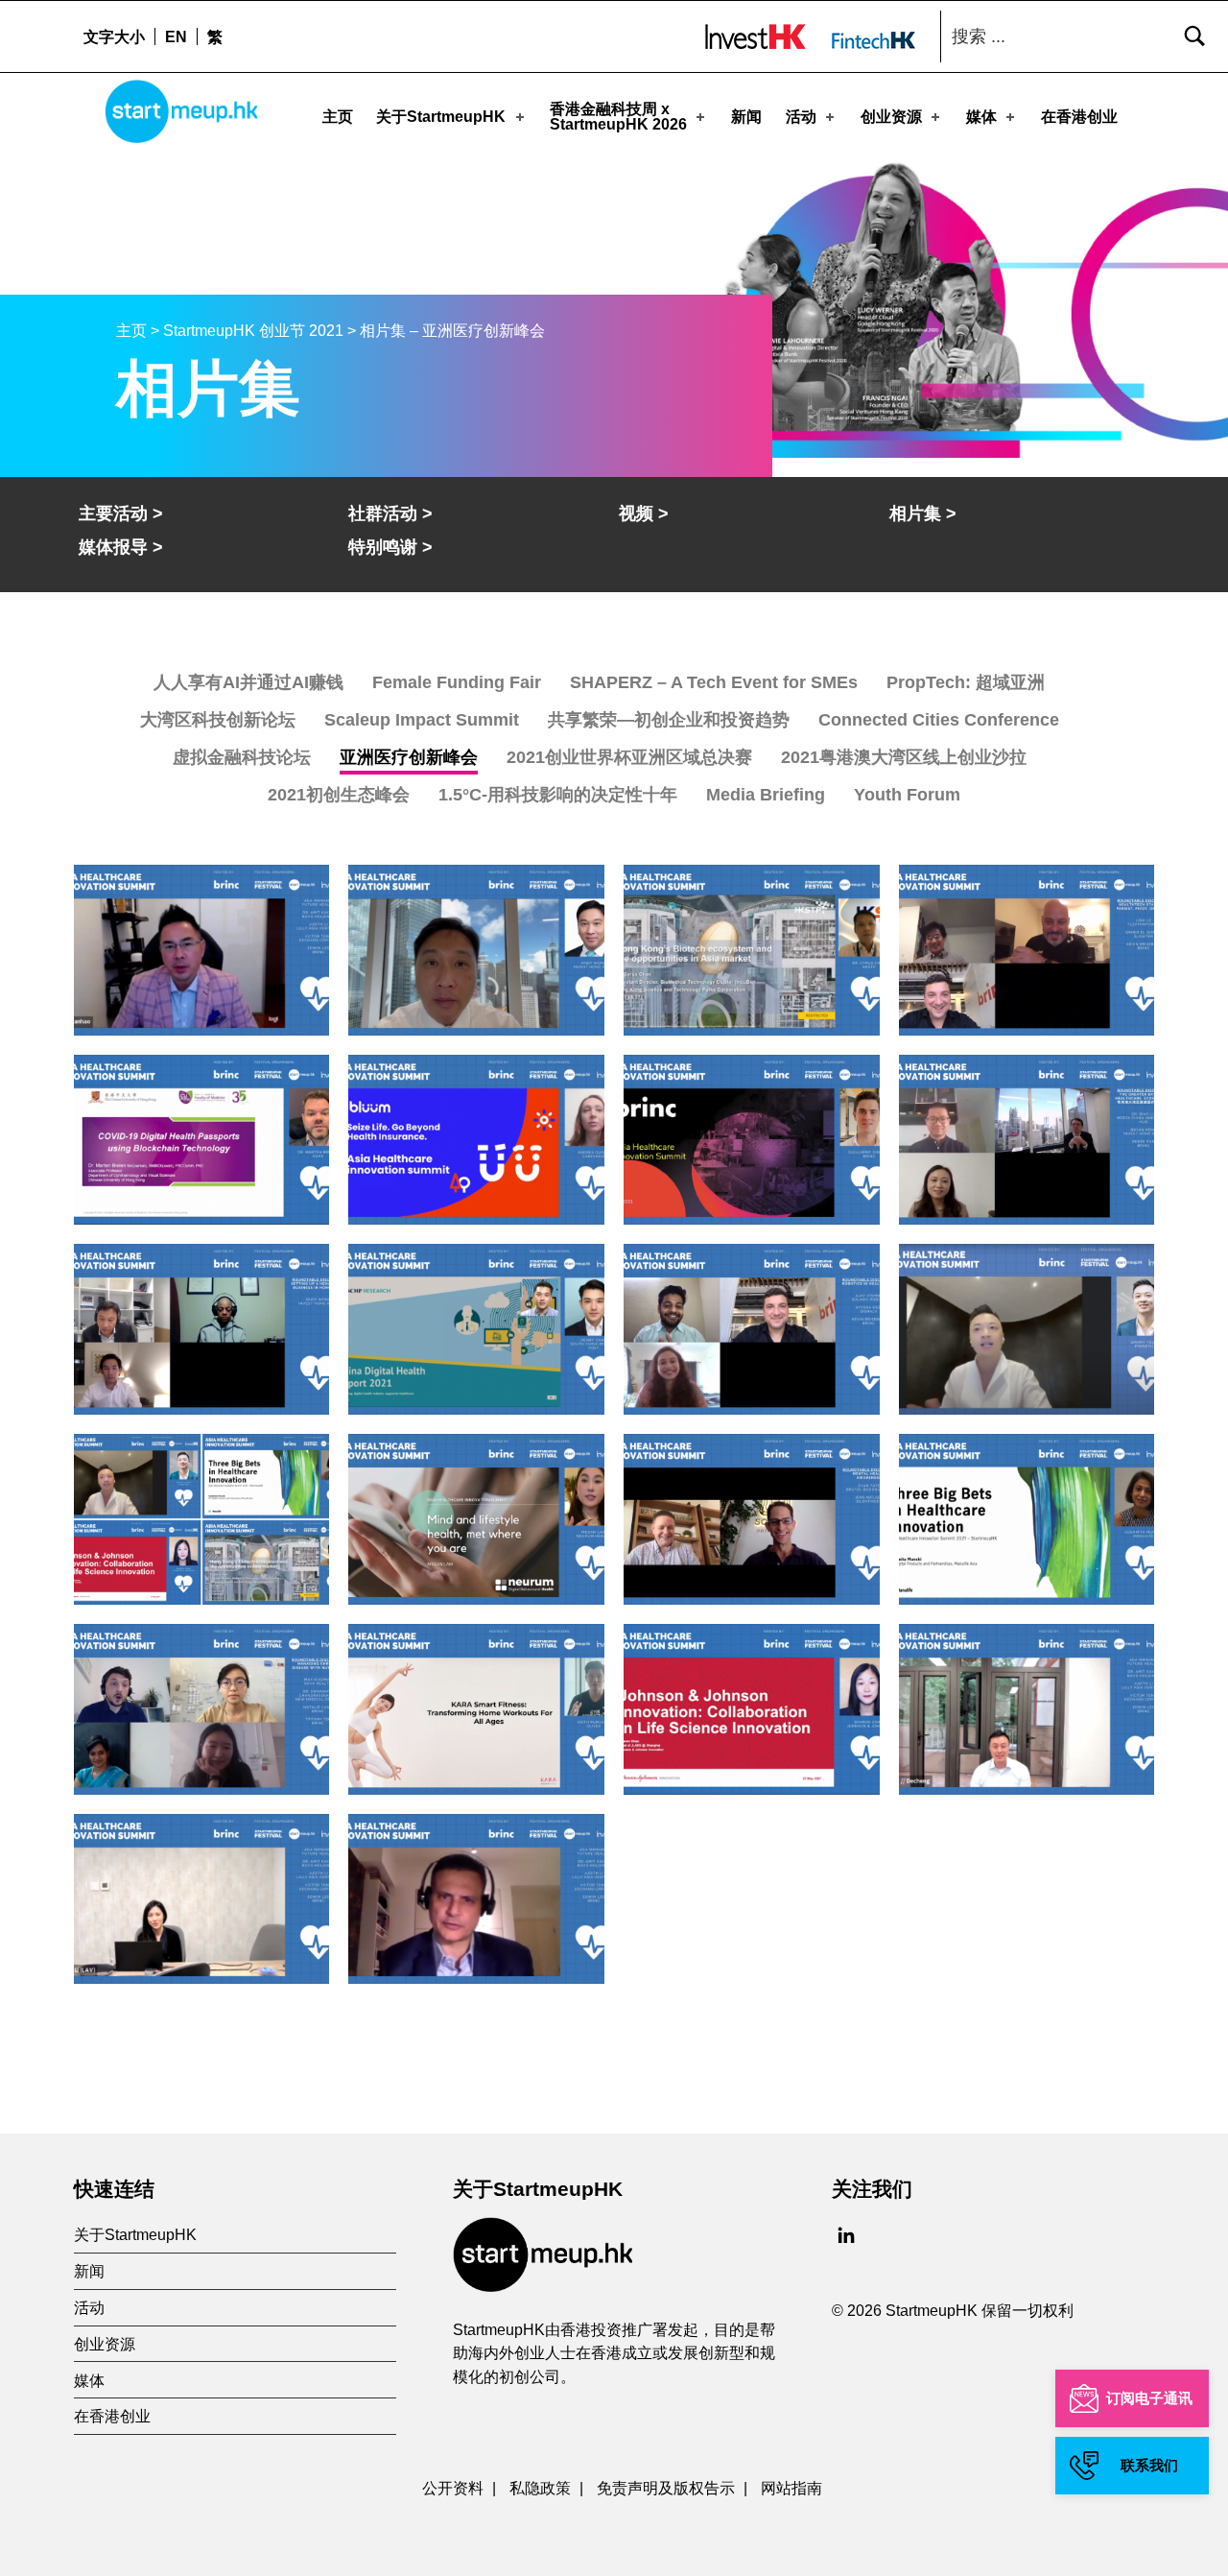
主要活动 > (121, 513)
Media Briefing (766, 795)
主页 (338, 117)
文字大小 (114, 36)
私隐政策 (540, 2488)
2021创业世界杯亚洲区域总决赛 (629, 757)
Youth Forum (907, 795)
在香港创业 (1079, 117)
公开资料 (453, 2488)
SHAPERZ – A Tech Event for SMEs (714, 682)
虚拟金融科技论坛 (242, 757)
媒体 (981, 117)
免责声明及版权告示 (666, 2488)
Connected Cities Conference (939, 720)
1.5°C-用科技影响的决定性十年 (558, 795)
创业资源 (891, 117)
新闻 (746, 117)
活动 (801, 117)
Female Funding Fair (457, 682)
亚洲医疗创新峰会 (409, 757)
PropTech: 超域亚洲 (966, 682)
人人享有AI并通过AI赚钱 (248, 682)
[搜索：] (1079, 36)
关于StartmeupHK (441, 117)
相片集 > (923, 513)
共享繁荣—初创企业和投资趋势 (669, 720)
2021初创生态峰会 (339, 795)
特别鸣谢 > (390, 547)
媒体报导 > (121, 547)
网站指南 (791, 2488)
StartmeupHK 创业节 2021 (253, 331)
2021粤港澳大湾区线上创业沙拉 (904, 757)
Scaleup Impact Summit (422, 720)
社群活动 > (390, 513)
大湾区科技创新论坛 (218, 720)
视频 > (644, 513)
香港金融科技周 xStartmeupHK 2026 (618, 117)
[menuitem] (176, 36)
